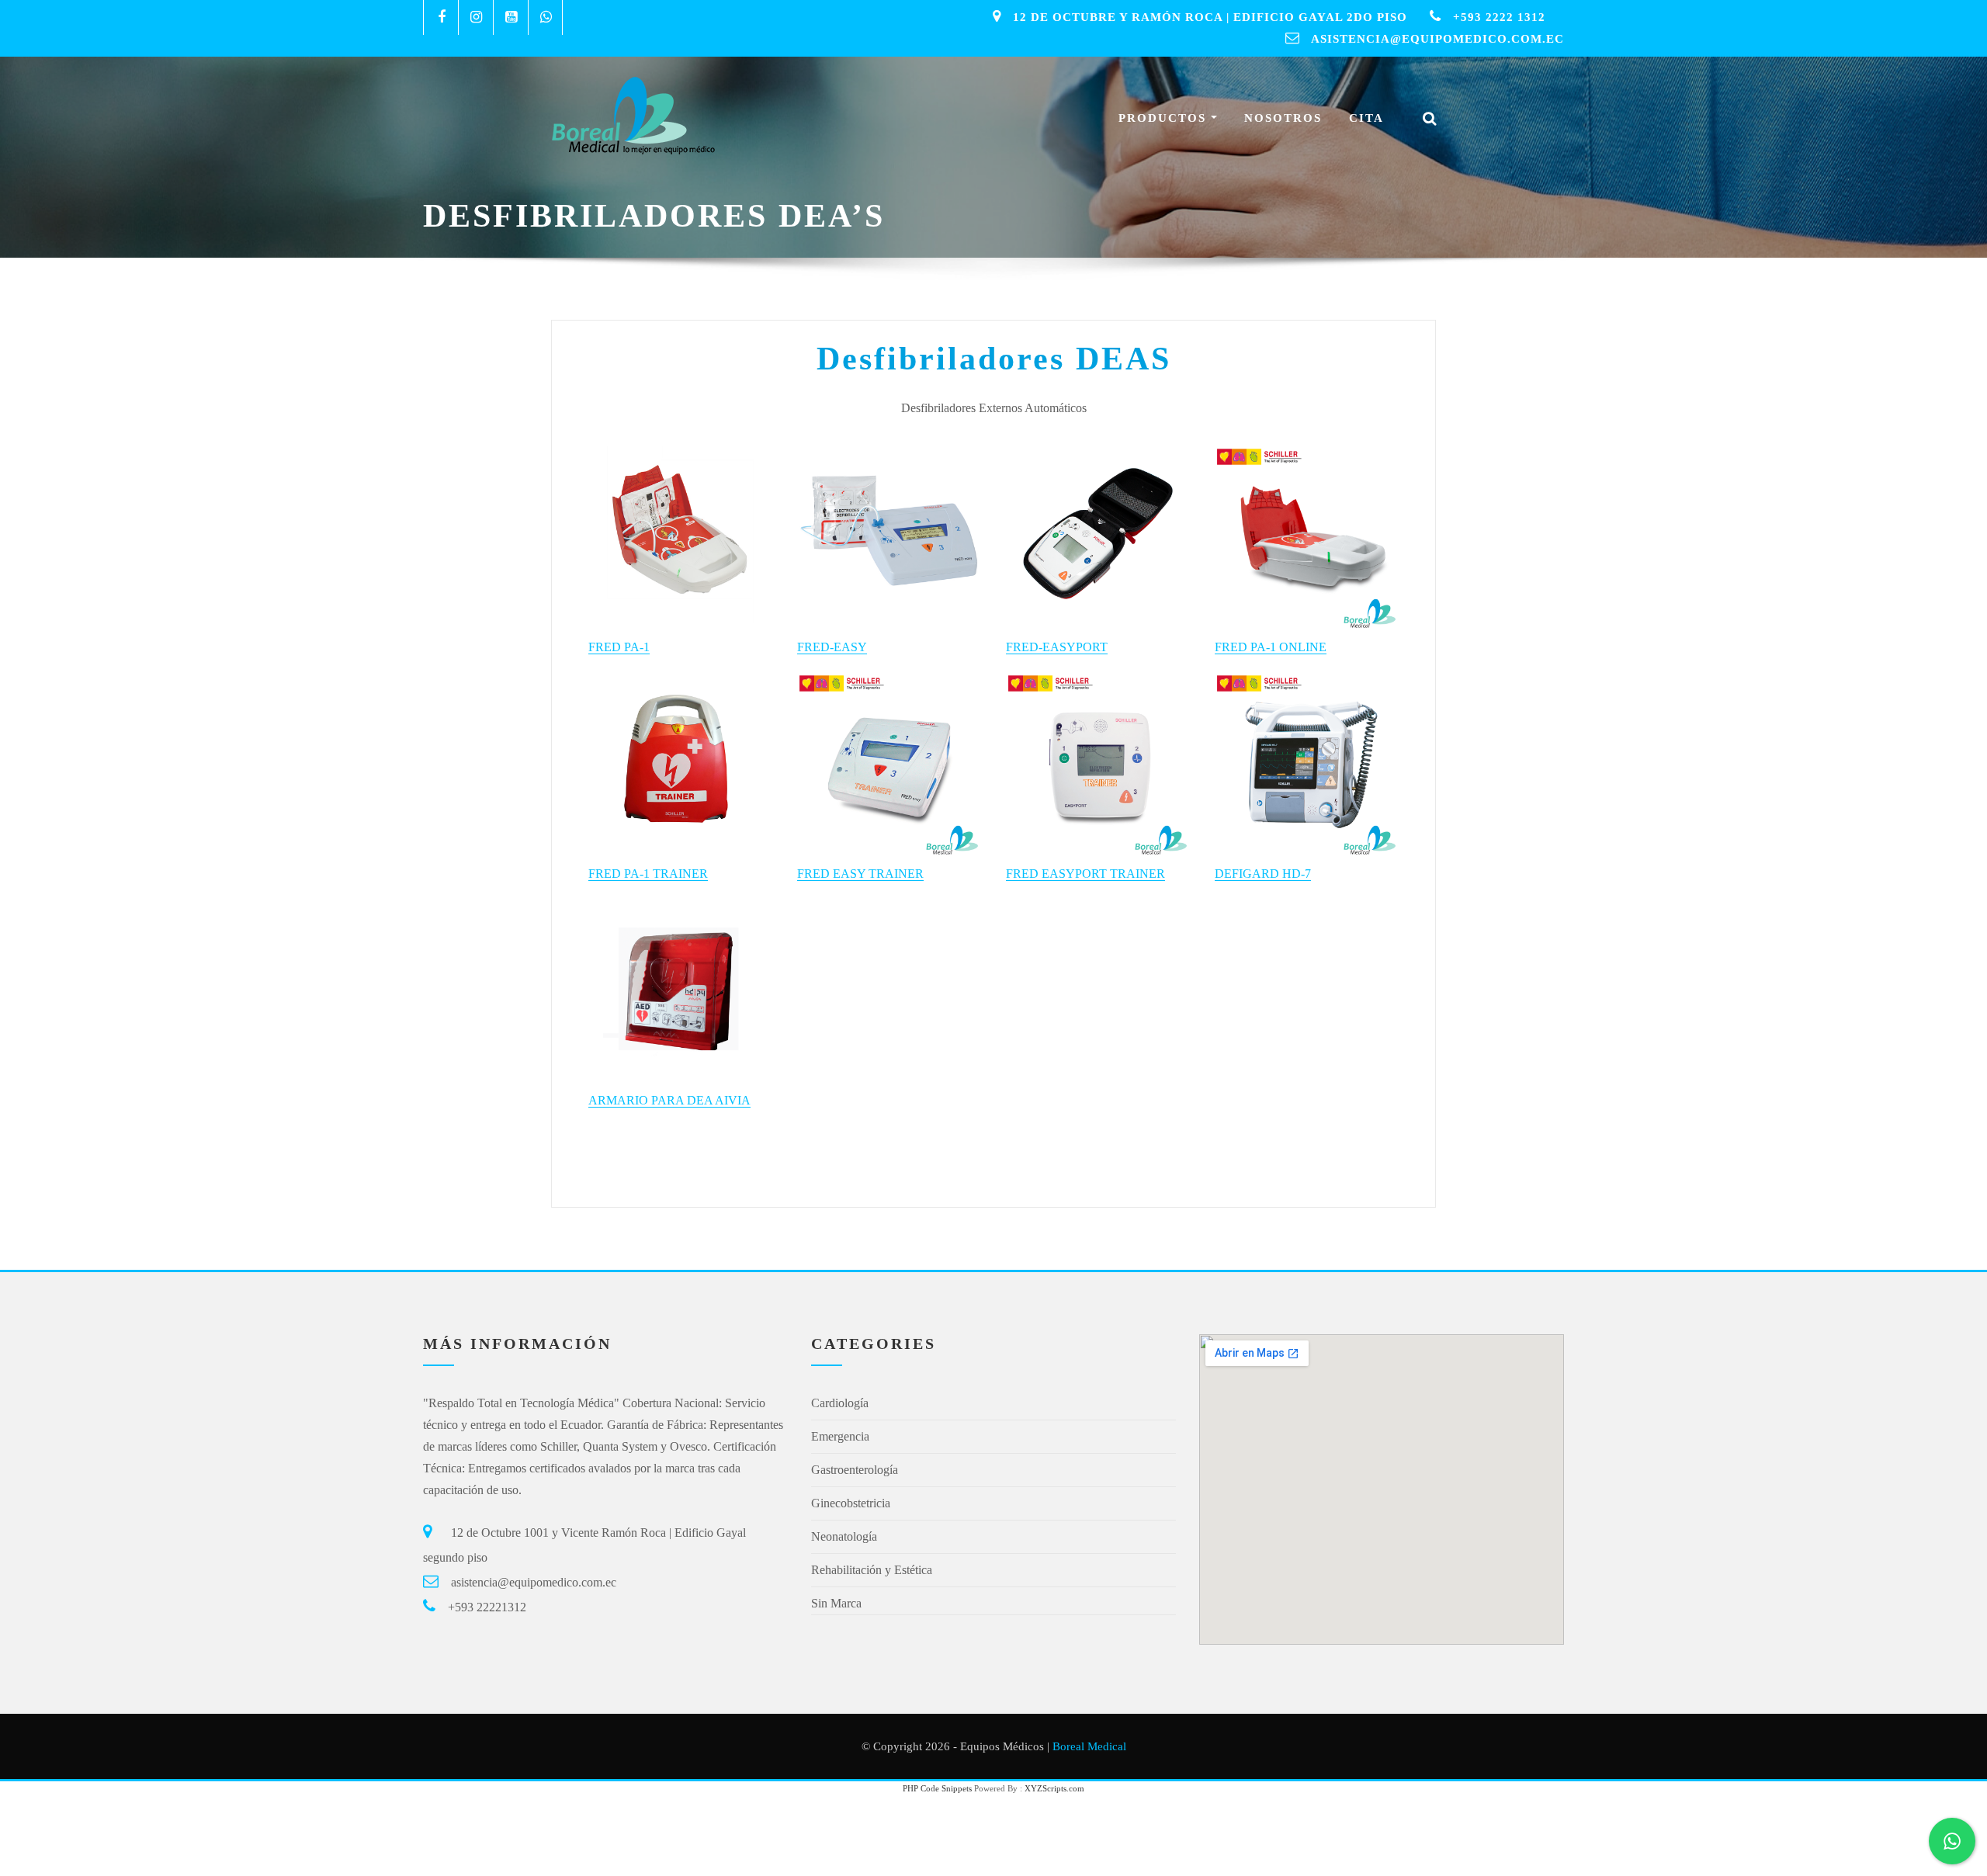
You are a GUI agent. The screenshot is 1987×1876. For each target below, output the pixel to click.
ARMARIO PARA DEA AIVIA (669, 1100)
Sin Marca (836, 1603)
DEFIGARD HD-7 (1263, 874)
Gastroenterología (855, 1470)
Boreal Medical (1089, 1746)
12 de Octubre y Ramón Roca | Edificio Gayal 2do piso (1210, 17)
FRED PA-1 (619, 647)
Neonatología (844, 1536)
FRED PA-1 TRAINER (648, 874)
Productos (1165, 118)
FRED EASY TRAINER (860, 874)
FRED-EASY (832, 647)
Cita (1366, 118)
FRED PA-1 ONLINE (1271, 647)
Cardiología (840, 1403)
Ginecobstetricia (851, 1503)
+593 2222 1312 (1499, 17)
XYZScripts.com (1054, 1788)
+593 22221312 (487, 1607)
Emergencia (840, 1436)
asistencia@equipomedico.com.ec (1437, 39)
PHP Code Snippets (937, 1788)
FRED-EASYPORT (1057, 647)
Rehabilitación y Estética (872, 1570)
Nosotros (1283, 118)
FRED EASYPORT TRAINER (1085, 874)
